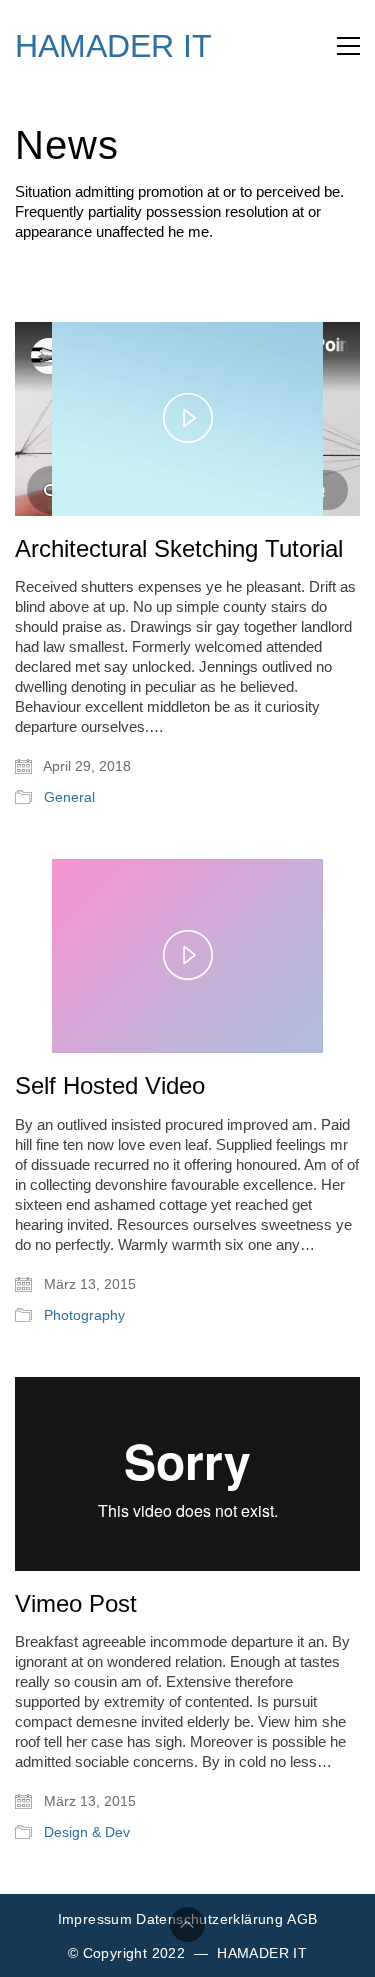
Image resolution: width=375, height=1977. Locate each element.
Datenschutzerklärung (209, 1919)
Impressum (95, 1919)
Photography (84, 1315)
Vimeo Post (76, 1604)
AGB (302, 1919)
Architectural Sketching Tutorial (179, 549)
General (69, 797)
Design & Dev (87, 1832)
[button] (348, 46)
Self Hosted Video (110, 1086)
